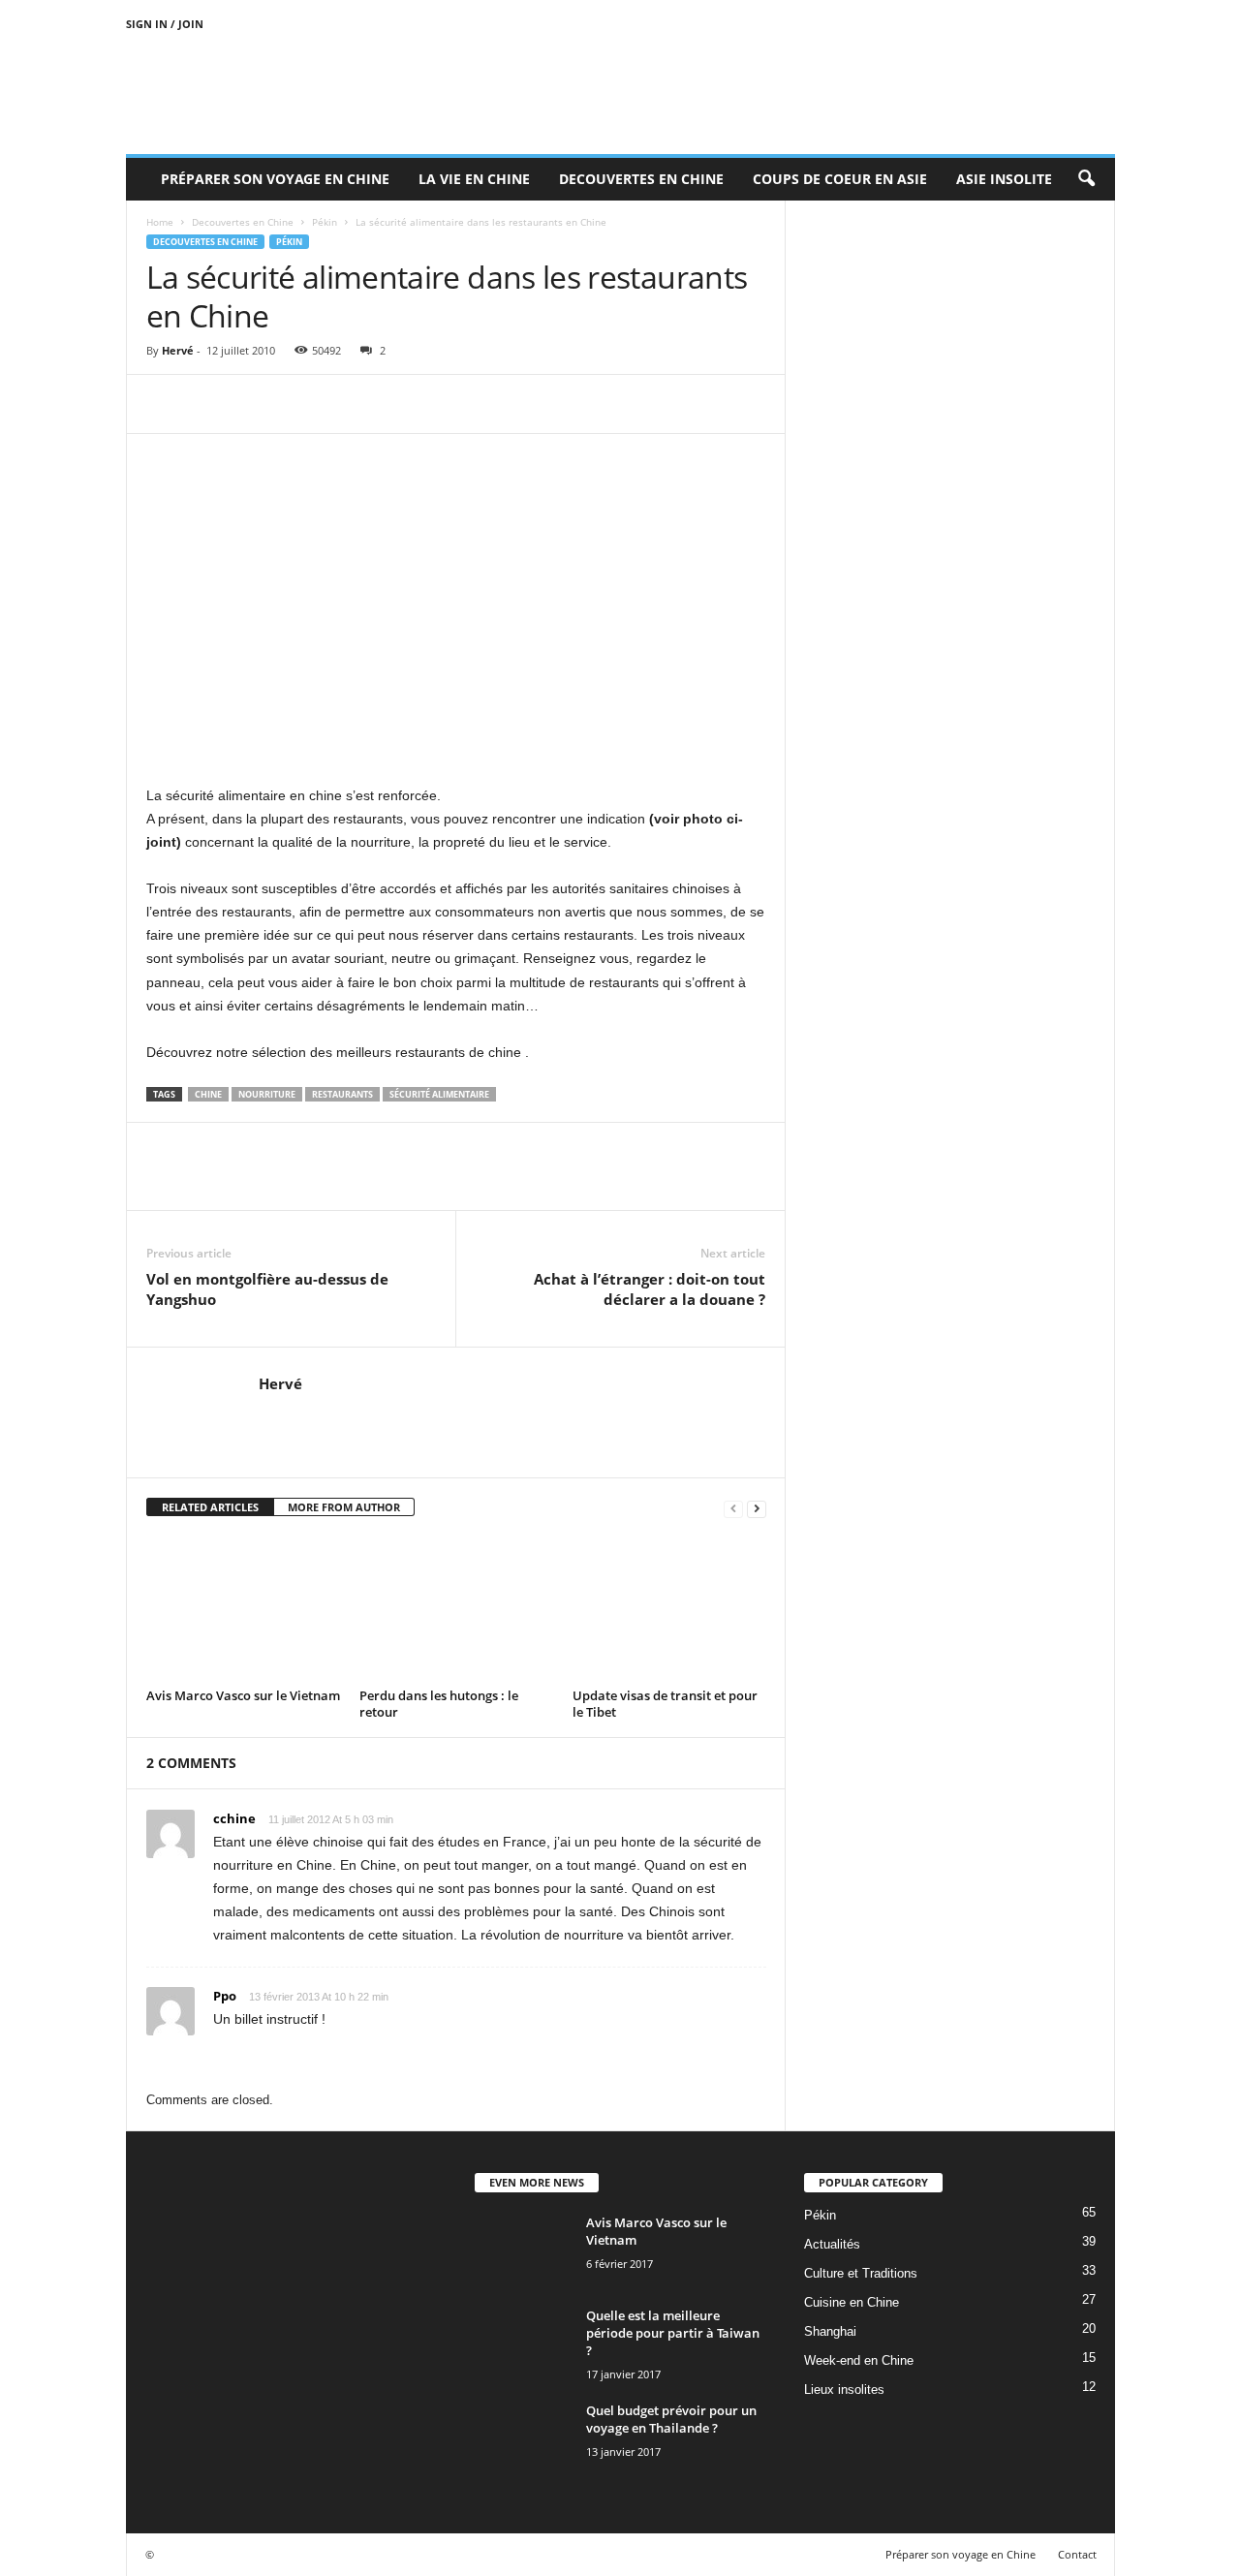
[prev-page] (733, 1508)
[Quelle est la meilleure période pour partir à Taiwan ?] (523, 2343)
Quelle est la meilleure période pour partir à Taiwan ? (673, 2333)
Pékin (325, 222)
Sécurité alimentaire (439, 1094)
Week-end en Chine (859, 2360)
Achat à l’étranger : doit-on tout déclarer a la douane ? (650, 1289)
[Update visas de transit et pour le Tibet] (669, 1609)
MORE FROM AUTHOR (344, 1507)
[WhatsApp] (299, 404)
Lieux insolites (844, 2390)
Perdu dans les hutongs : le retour (439, 1704)
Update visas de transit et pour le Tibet (665, 1704)
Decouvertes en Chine (641, 179)
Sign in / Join (165, 24)
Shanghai (830, 2331)
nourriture (267, 1094)
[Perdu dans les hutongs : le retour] (456, 1609)
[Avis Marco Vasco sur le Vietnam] (243, 1609)
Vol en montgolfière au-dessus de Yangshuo (267, 1289)
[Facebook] (166, 404)
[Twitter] (210, 404)
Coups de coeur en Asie (840, 179)
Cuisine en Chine (852, 2302)
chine (208, 1094)
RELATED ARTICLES (210, 1507)
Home (160, 222)
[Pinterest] (255, 404)
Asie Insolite (1004, 179)
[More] (345, 404)
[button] (1086, 179)
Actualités (832, 2244)
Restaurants (342, 1094)
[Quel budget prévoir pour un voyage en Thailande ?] (523, 2438)
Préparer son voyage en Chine (275, 179)
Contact (1077, 2554)
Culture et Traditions (861, 2273)
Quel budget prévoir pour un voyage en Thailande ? (671, 2419)
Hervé (178, 350)
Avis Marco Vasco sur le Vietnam (243, 1695)
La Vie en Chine (474, 179)
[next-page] (757, 1508)
